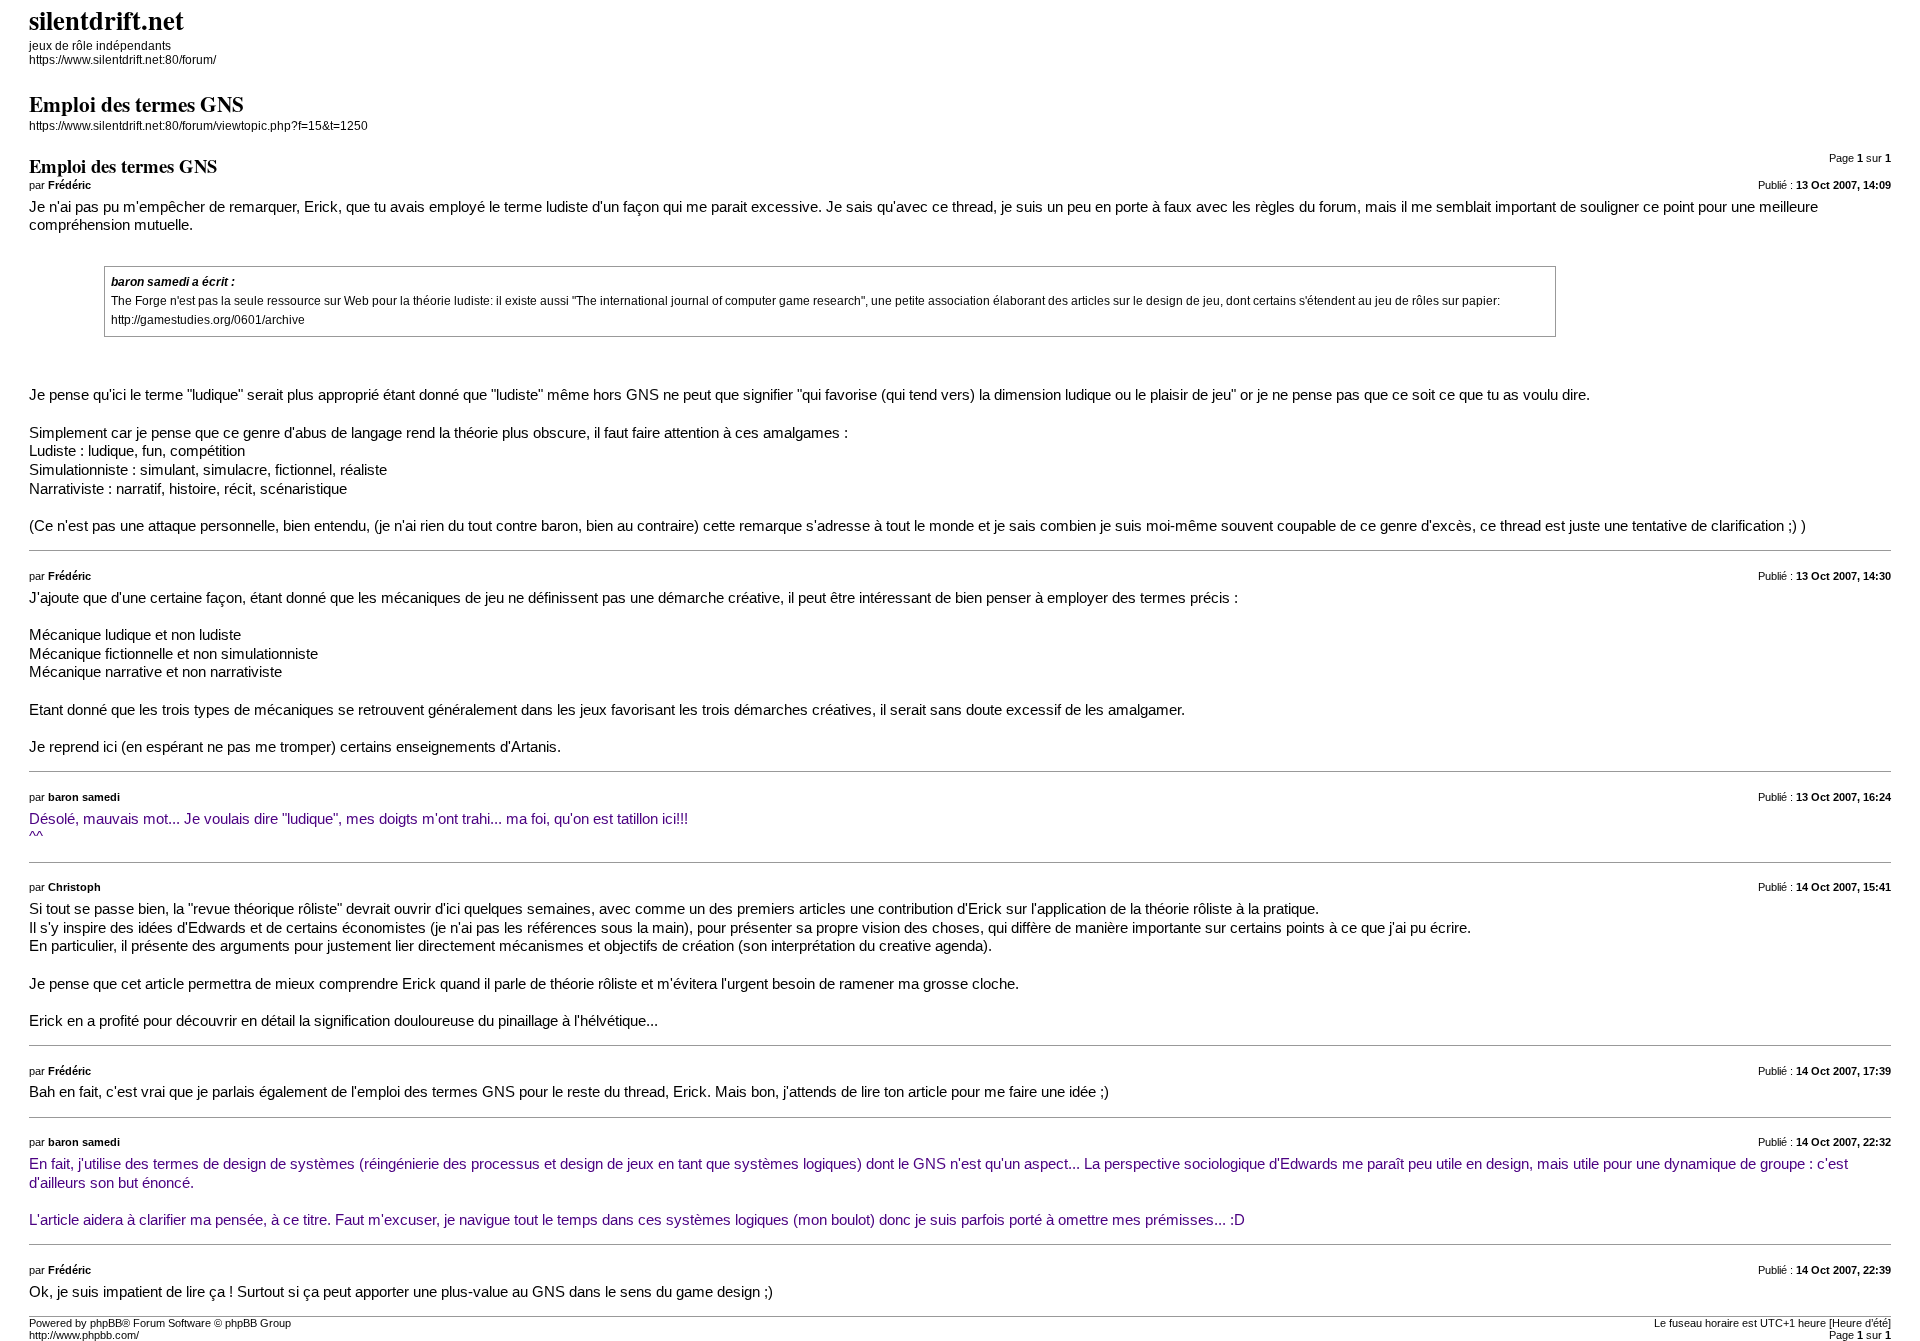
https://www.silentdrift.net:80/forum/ (122, 60)
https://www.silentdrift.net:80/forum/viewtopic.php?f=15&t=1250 (198, 126)
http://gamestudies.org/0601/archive (208, 320)
